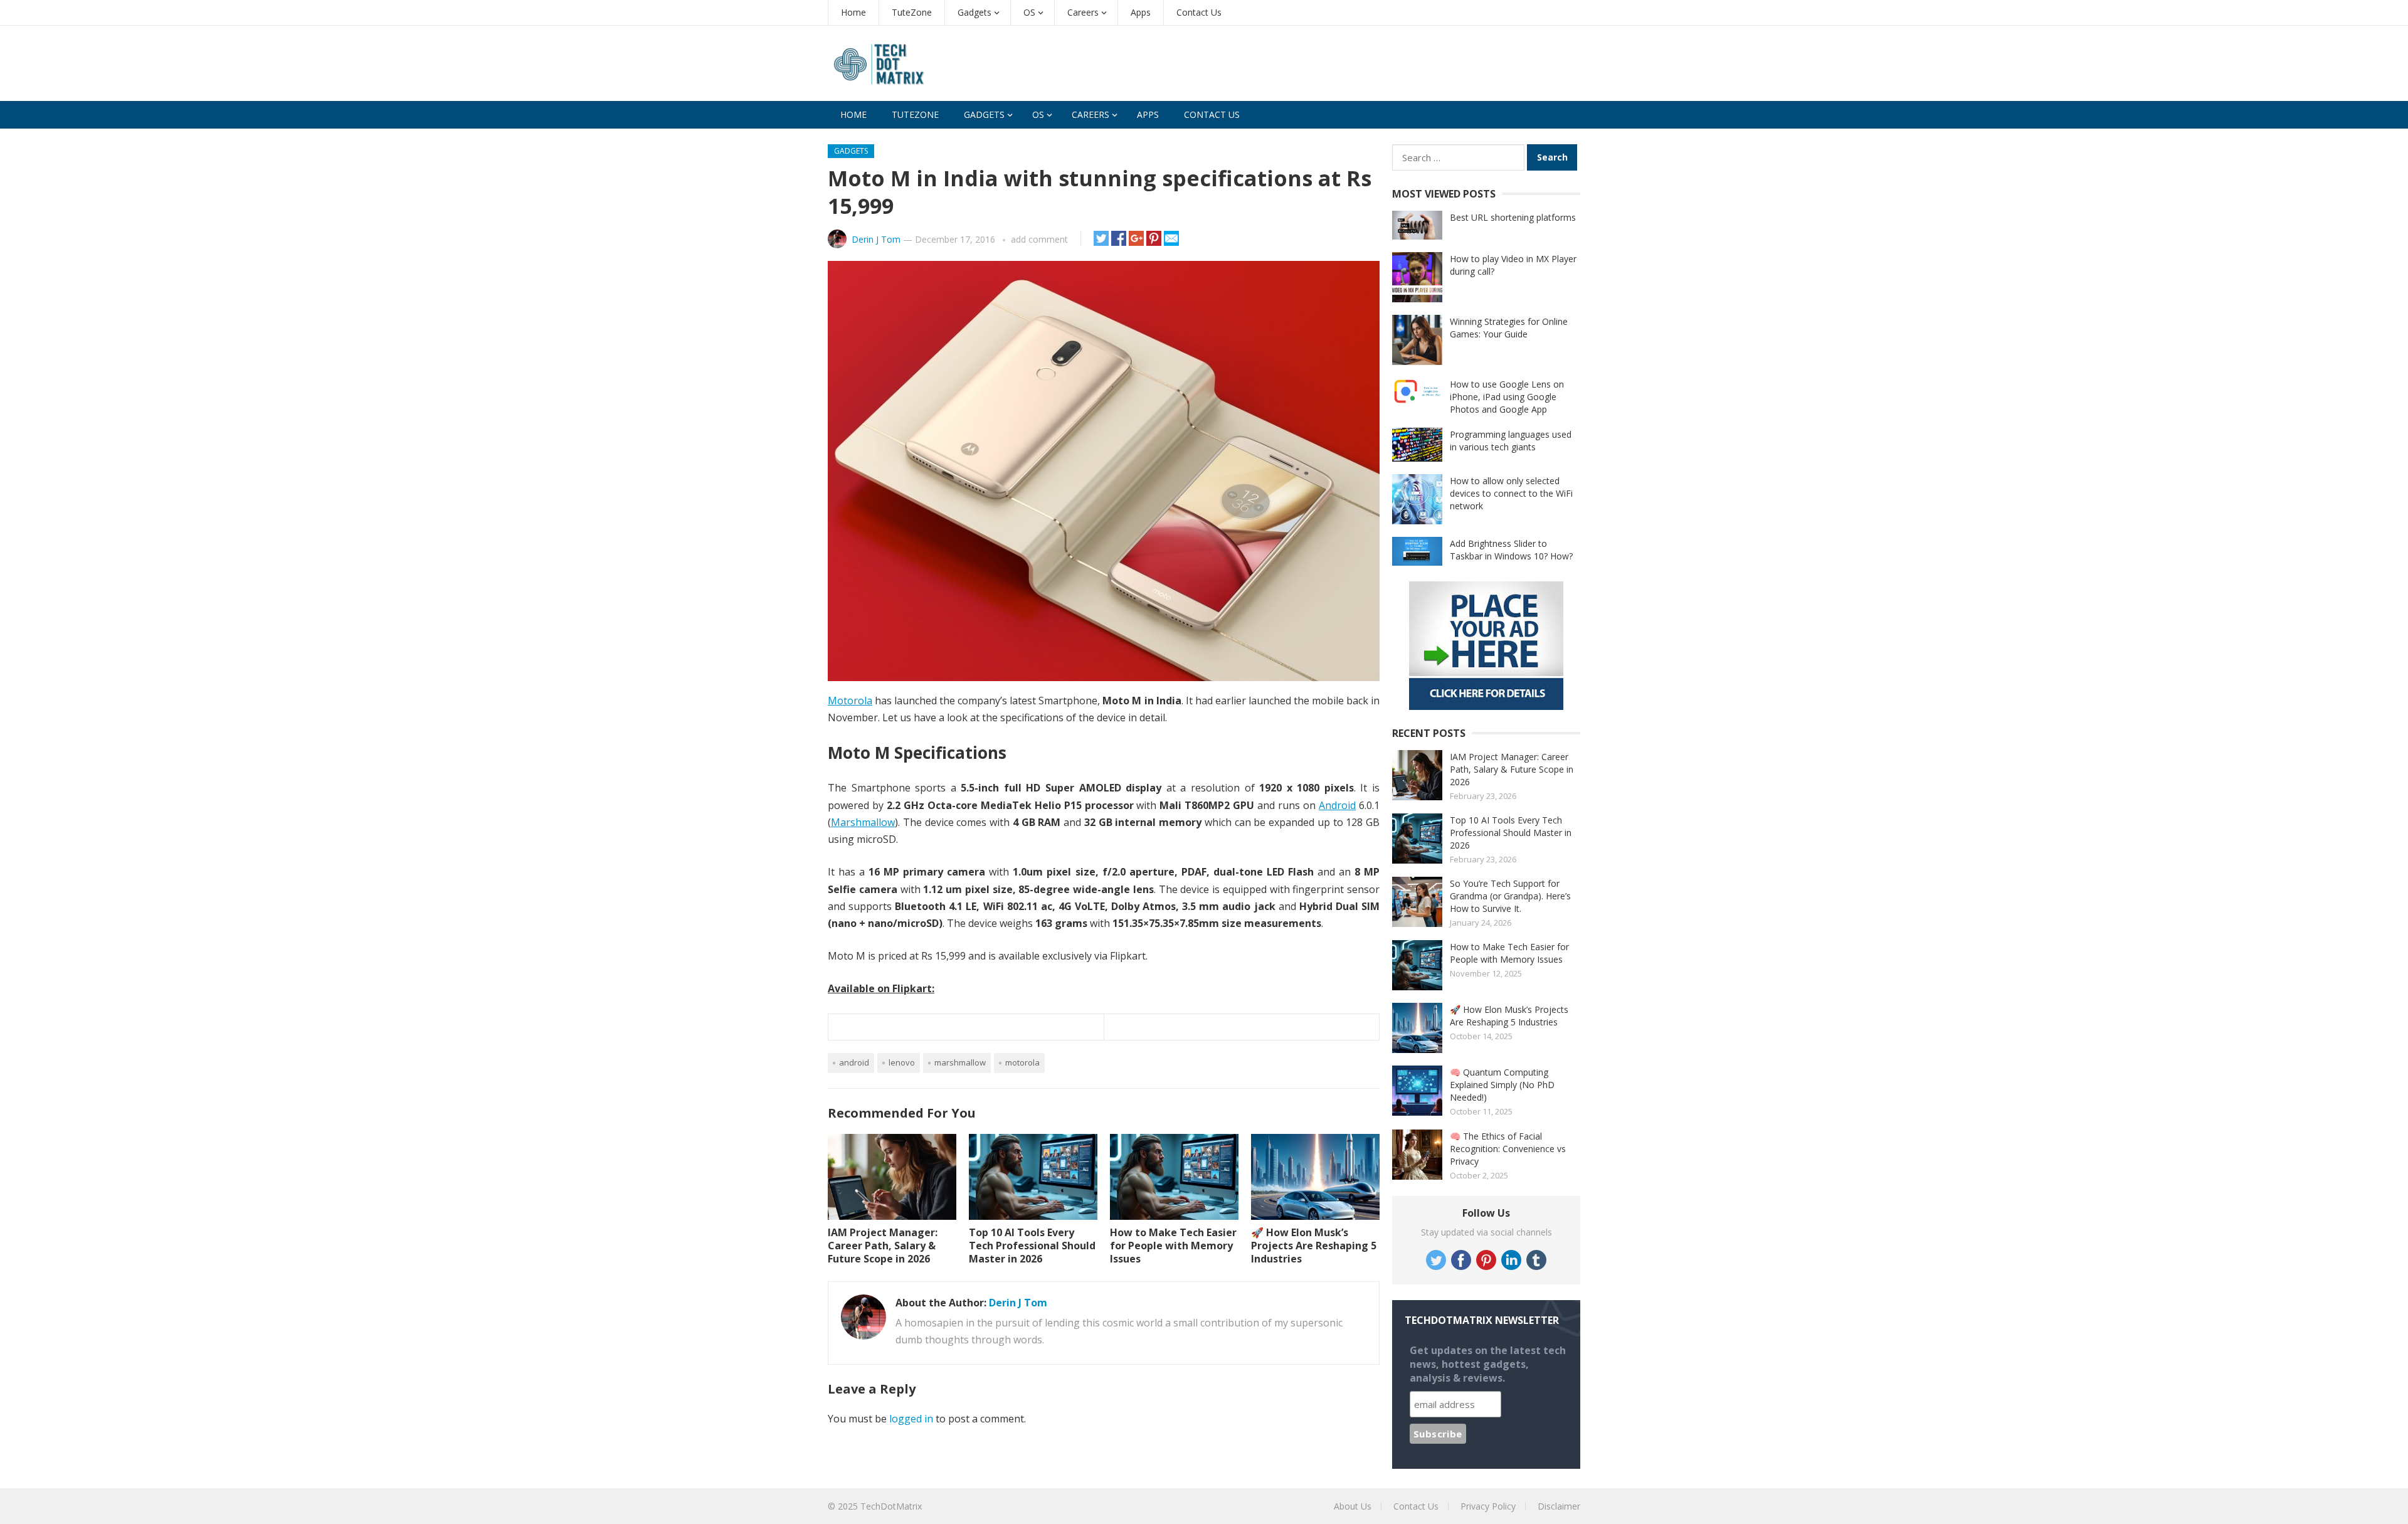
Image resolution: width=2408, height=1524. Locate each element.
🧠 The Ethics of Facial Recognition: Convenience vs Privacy (1508, 1149)
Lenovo (902, 1062)
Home (853, 12)
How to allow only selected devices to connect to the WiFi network (1511, 493)
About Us (1353, 1506)
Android (1337, 805)
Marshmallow (863, 822)
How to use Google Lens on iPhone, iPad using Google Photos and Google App (1507, 397)
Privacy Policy (1488, 1506)
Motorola (850, 701)
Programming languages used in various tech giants (1511, 441)
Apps (1141, 12)
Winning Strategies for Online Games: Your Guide (1509, 328)
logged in (911, 1419)
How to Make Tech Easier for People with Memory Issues (1173, 1246)
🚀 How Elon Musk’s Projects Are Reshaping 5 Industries (1314, 1246)
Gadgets (974, 12)
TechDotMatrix (891, 1506)
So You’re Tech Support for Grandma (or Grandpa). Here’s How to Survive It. (1510, 896)
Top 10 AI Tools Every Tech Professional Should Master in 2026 (1032, 1246)
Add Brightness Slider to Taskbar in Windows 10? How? (1511, 550)
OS (1029, 12)
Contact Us (1199, 12)
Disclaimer (1559, 1506)
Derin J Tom (876, 239)
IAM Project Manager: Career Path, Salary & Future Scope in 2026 (883, 1246)
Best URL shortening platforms (1513, 217)
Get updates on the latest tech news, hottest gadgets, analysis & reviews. (1488, 1364)
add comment (1039, 239)
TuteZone (912, 12)
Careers (1083, 12)
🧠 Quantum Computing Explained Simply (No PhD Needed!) (1502, 1085)
